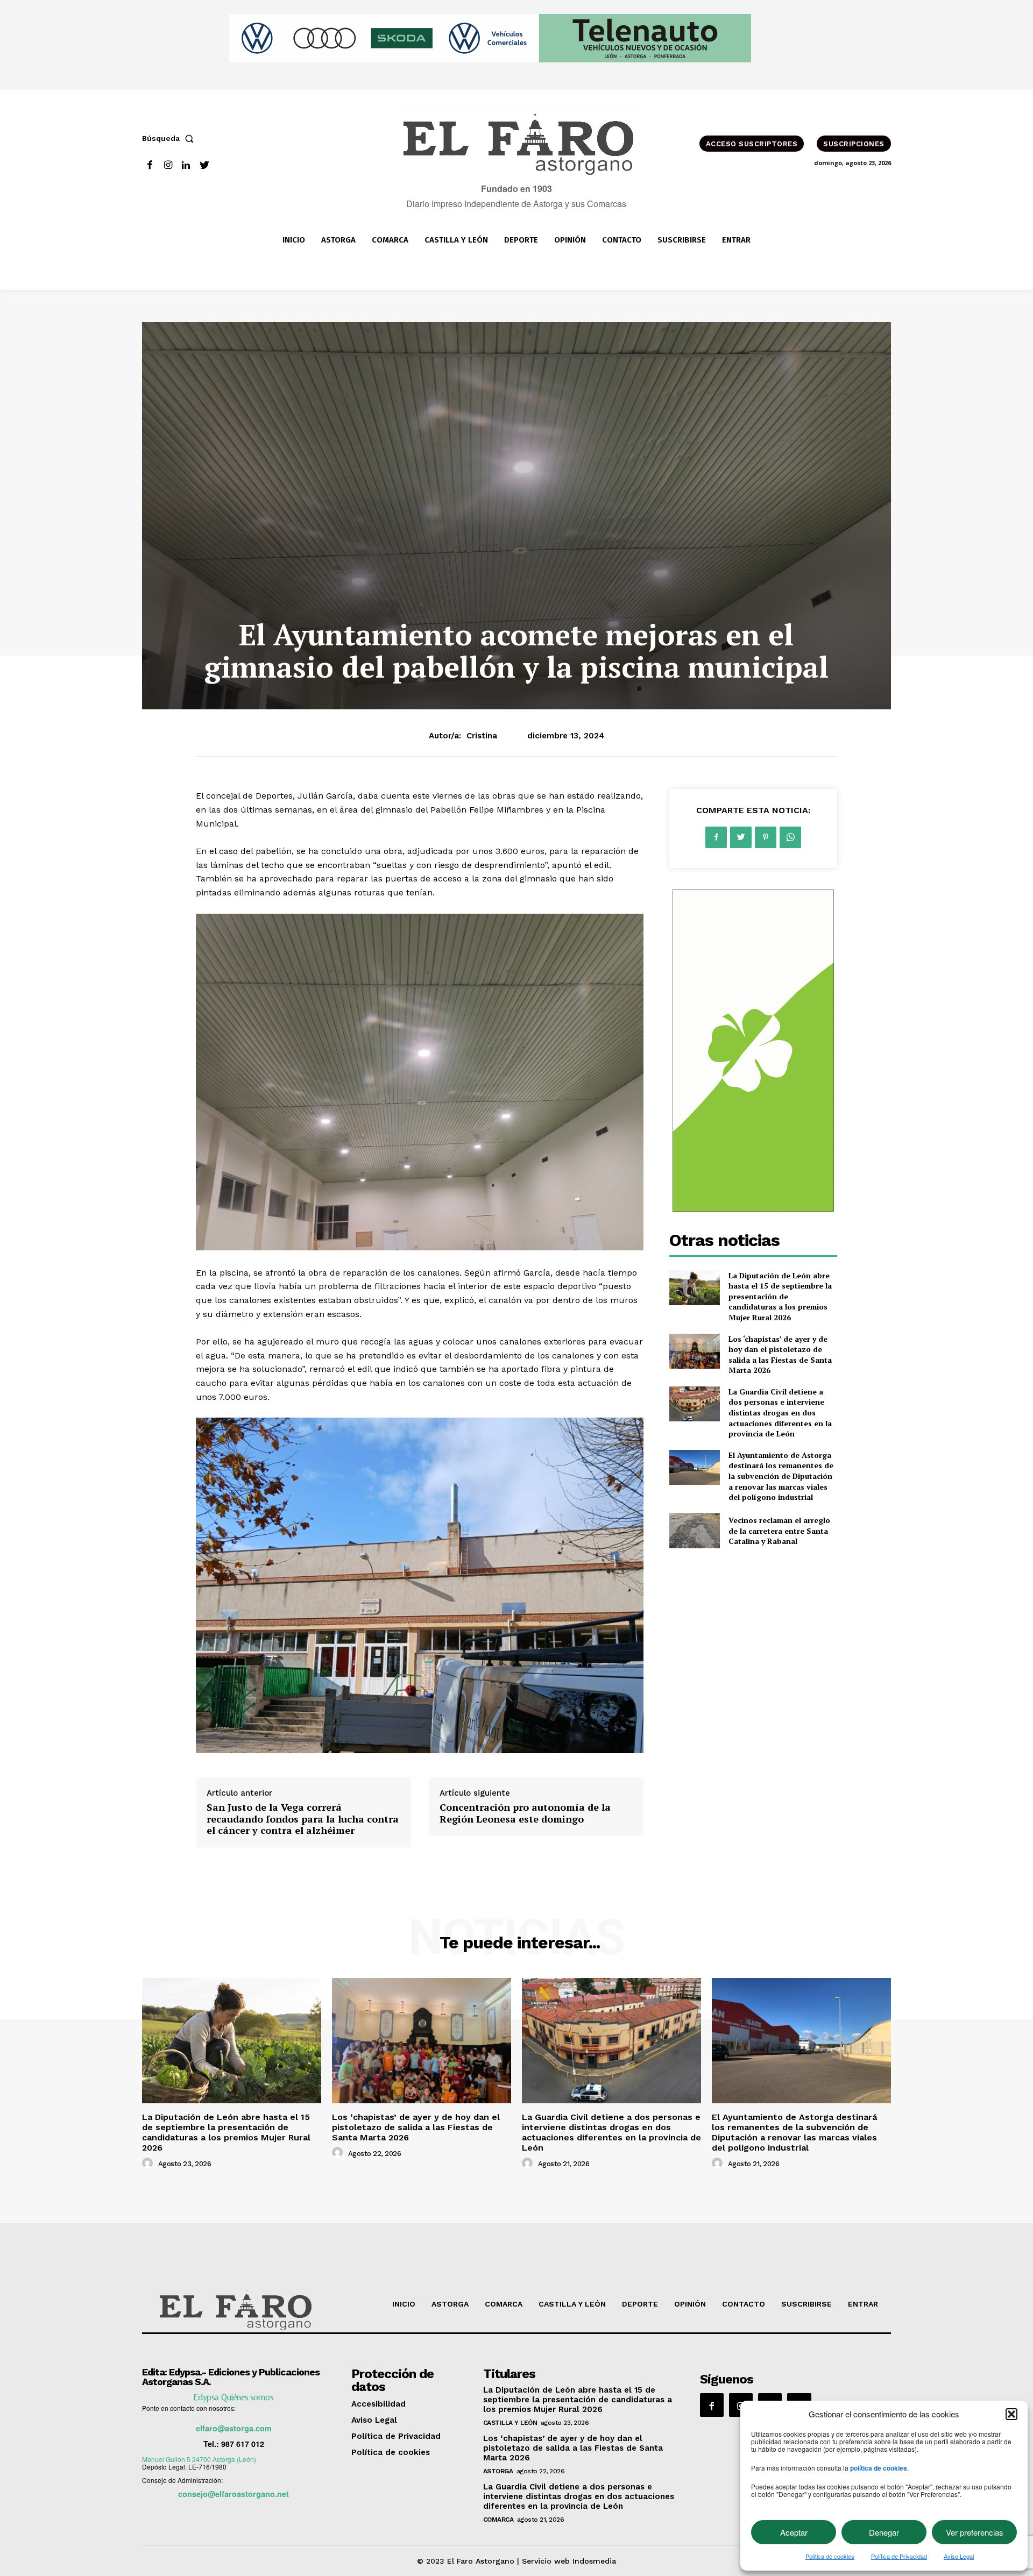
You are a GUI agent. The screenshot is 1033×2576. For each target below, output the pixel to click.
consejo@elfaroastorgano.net (234, 2494)
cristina (482, 736)
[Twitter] (204, 165)
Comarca (498, 2520)
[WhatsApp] (790, 837)
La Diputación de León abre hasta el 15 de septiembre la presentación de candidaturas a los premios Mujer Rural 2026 (780, 1296)
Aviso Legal (959, 2556)
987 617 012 (243, 2444)
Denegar (884, 2532)
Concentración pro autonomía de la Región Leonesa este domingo (525, 1813)
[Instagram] (168, 165)
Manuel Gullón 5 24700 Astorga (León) (199, 2459)
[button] (1011, 2414)
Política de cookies (830, 2556)
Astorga (498, 2471)
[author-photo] (149, 2164)
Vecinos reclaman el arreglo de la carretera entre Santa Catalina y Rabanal (779, 1531)
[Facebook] (150, 165)
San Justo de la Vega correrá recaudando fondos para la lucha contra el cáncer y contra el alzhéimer (303, 1819)
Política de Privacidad (899, 2556)
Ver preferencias (975, 2532)
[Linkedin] (186, 165)
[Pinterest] (766, 837)
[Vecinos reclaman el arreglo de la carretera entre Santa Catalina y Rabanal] (694, 1531)
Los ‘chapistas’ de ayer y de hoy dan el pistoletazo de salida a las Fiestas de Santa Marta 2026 (780, 1355)
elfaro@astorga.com (234, 2428)
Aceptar (794, 2532)
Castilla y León (510, 2423)
